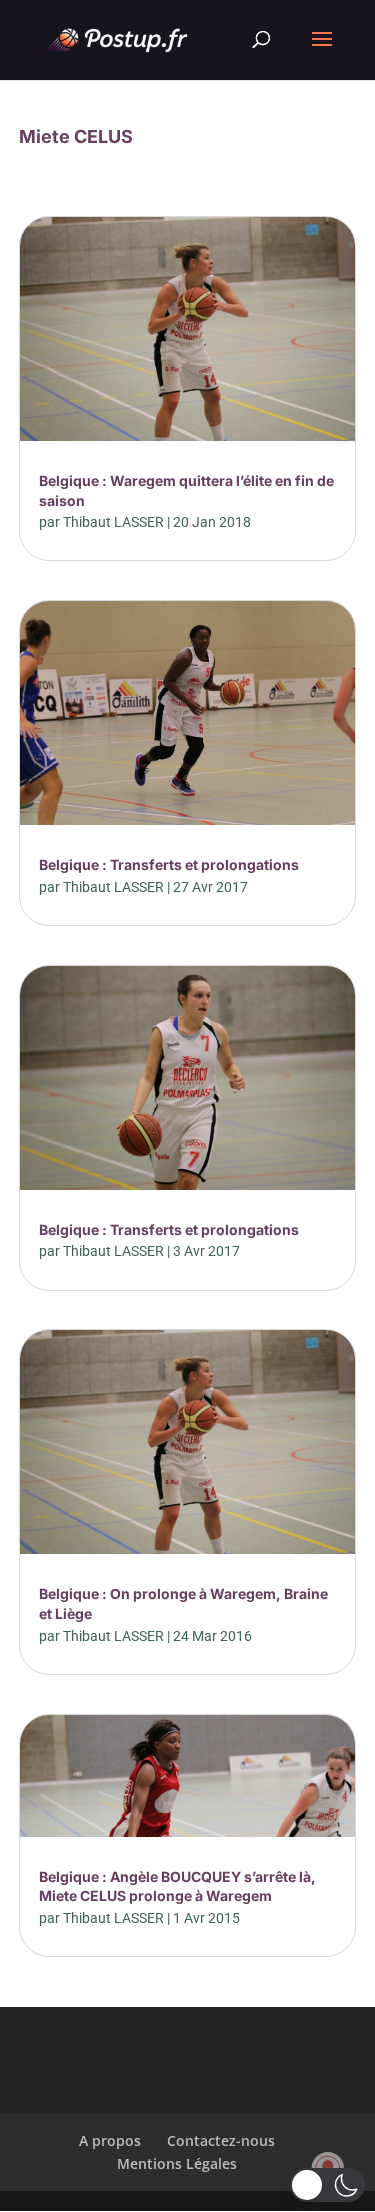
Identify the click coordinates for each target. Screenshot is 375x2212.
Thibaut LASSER (113, 522)
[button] (327, 2185)
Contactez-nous (221, 2140)
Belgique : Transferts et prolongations (169, 864)
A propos (110, 2140)
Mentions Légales (177, 2163)
